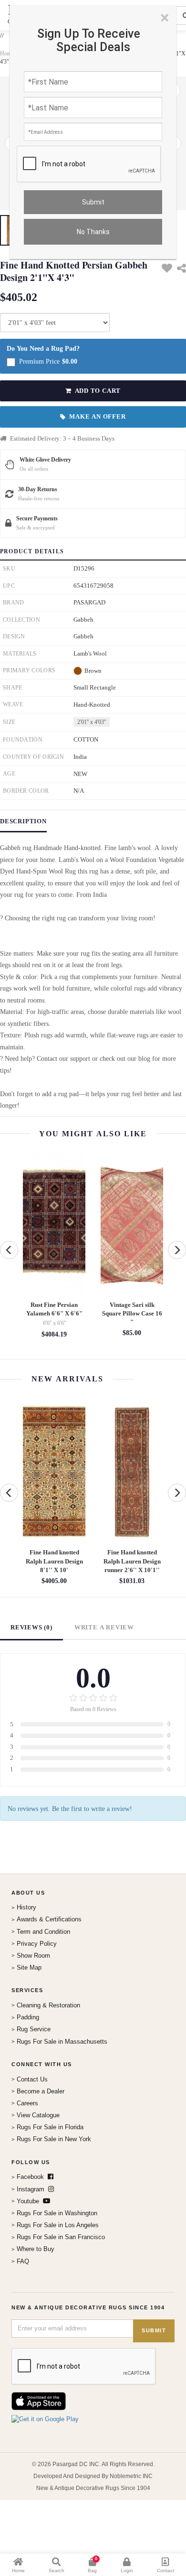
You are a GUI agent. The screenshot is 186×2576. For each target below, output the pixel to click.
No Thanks (93, 232)
